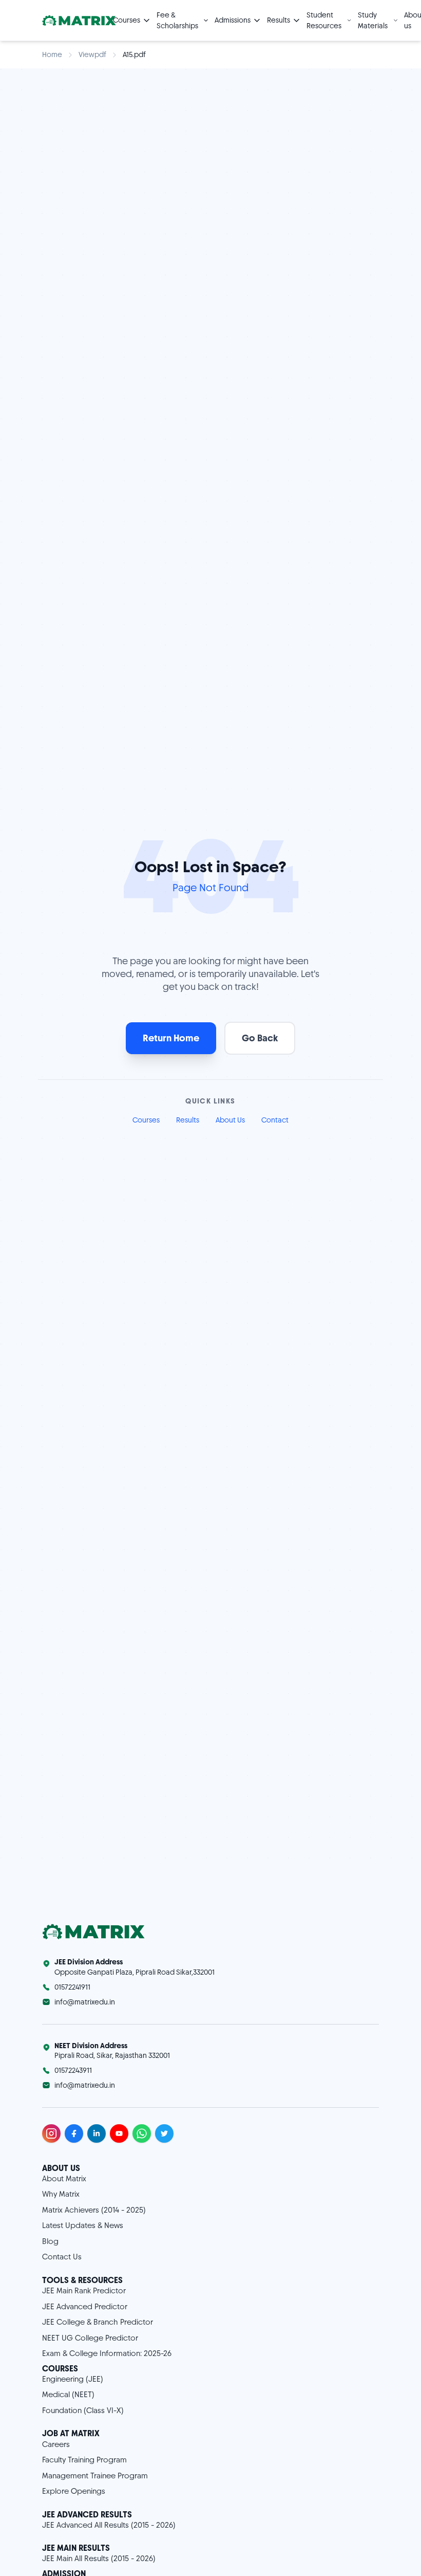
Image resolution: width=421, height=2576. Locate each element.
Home (52, 54)
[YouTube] (119, 2133)
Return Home (171, 1038)
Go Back (260, 1038)
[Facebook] (74, 2133)
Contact (275, 1120)
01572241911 (72, 1987)
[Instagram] (51, 2133)
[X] (164, 2133)
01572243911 (73, 2070)
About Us (230, 1120)
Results (188, 1120)
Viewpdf (92, 54)
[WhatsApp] (142, 2133)
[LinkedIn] (97, 2133)
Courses (146, 1120)
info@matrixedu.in (85, 2002)
